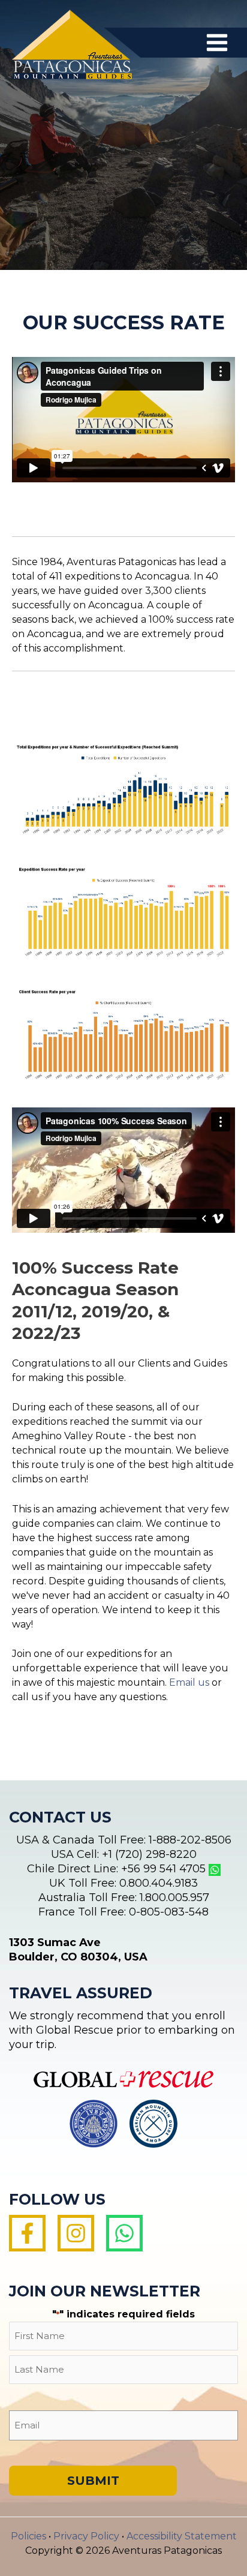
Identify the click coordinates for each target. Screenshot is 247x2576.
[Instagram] (76, 2233)
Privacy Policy (86, 2536)
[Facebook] (27, 2233)
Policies (28, 2536)
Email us (189, 1682)
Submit (93, 2481)
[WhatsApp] (124, 2233)
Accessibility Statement (182, 2536)
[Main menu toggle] (217, 43)
